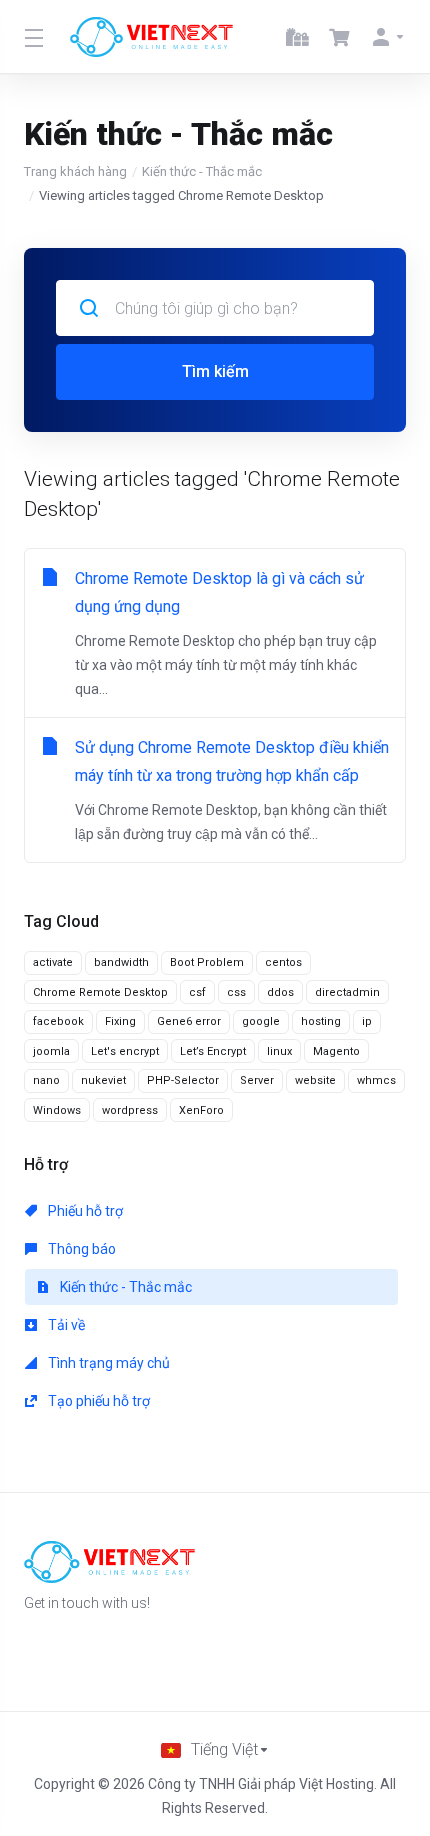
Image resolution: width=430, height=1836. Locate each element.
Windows (57, 1110)
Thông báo (80, 1249)
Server (257, 1080)
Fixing (120, 1021)
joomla (51, 1051)
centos (283, 962)
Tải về (65, 1325)
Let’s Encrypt (213, 1051)
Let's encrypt (125, 1051)
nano (46, 1080)
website (315, 1080)
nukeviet (103, 1080)
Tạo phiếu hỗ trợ (97, 1401)
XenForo (201, 1110)
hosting (321, 1021)
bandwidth (121, 962)
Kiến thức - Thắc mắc (202, 171)
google (261, 1021)
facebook (58, 1021)
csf (197, 992)
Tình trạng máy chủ (107, 1363)
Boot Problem (207, 962)
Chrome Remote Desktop (100, 992)
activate (53, 962)
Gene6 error (189, 1021)
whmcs (376, 1080)
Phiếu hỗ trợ (84, 1211)
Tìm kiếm (215, 371)
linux (279, 1051)
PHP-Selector (183, 1080)
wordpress (130, 1110)
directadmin (347, 992)
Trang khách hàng (75, 171)
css (236, 992)
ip (367, 1021)
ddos (280, 992)
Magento (336, 1051)
